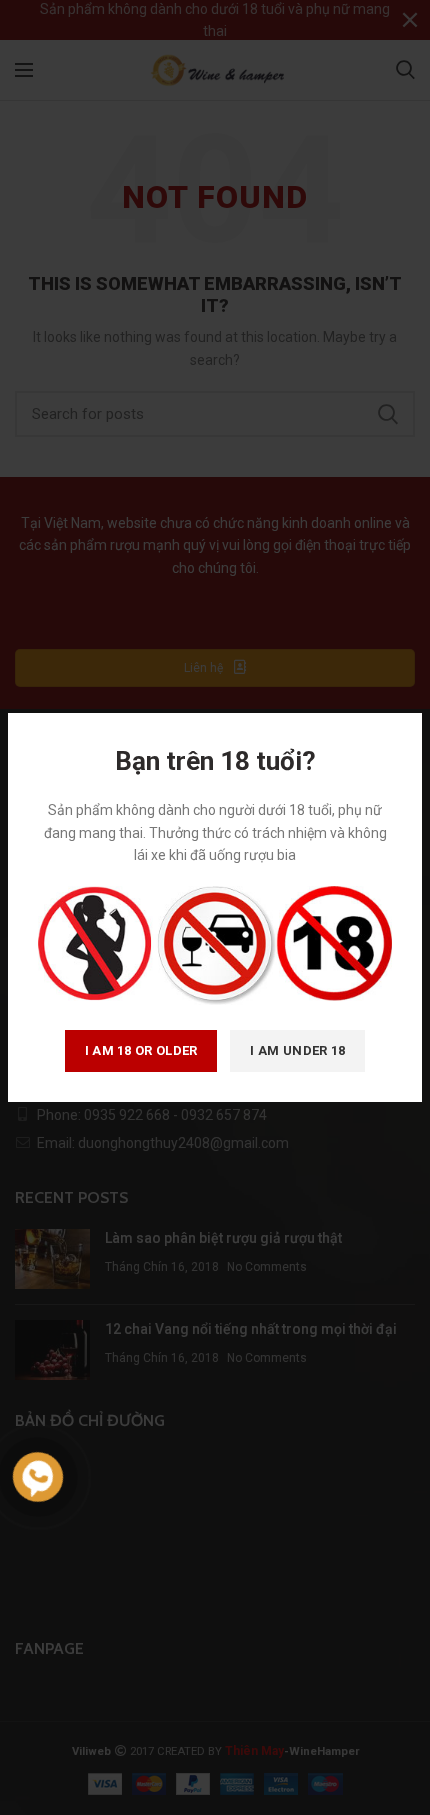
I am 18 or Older (141, 1050)
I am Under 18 (297, 1050)
